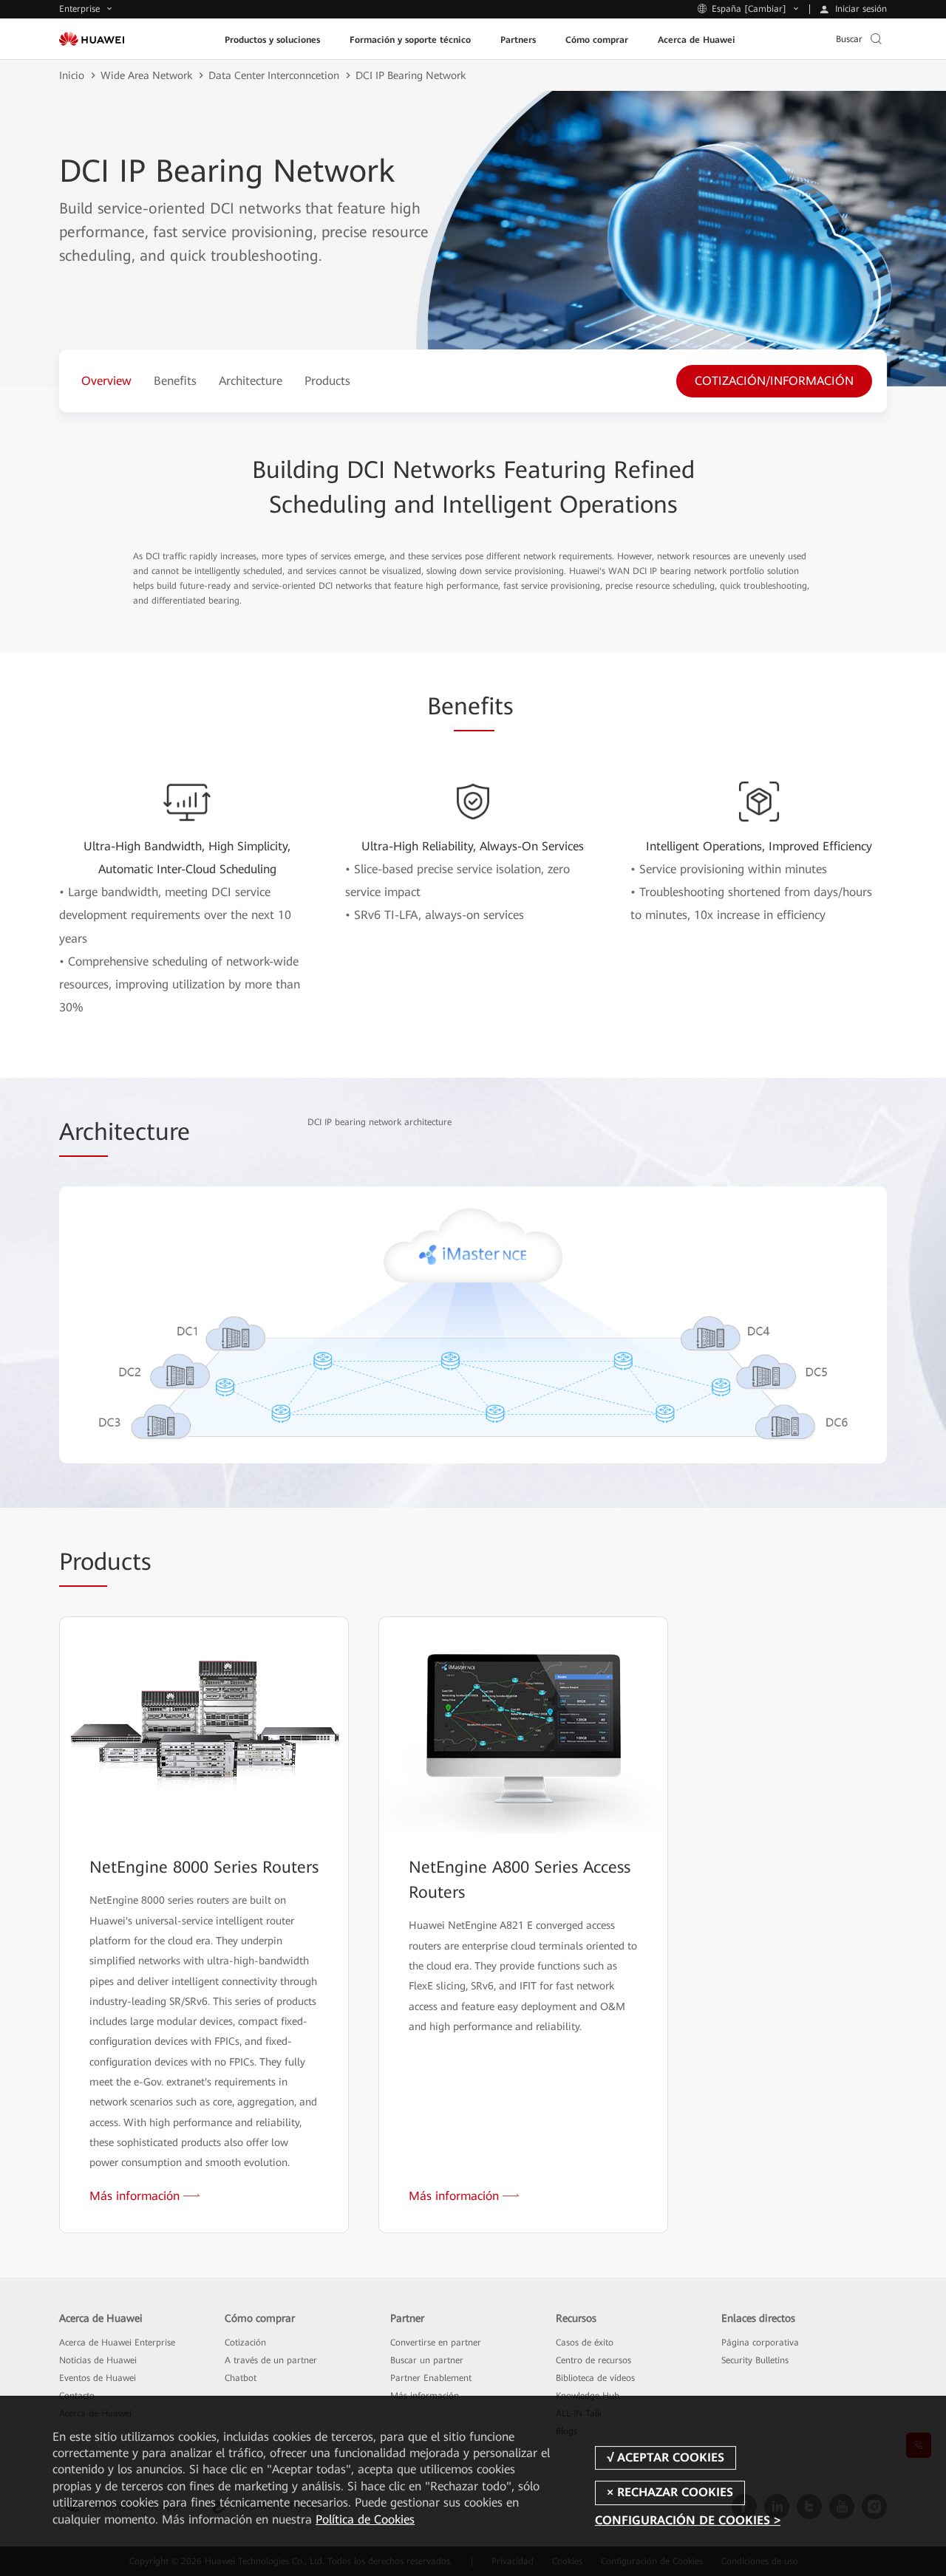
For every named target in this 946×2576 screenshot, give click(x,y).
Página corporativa (760, 2343)
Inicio (72, 75)
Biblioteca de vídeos (595, 2378)
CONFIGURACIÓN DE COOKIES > (688, 2520)
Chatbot (241, 2378)
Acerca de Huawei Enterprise (117, 2343)
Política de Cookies (365, 2519)
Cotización (245, 2343)
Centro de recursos (593, 2360)
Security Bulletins (755, 2360)
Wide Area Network (146, 75)
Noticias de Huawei (98, 2360)
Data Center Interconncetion (274, 75)
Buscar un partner (427, 2360)
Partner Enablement (431, 2378)
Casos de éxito (585, 2343)
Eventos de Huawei (98, 2378)
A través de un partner (271, 2360)
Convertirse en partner (436, 2343)
